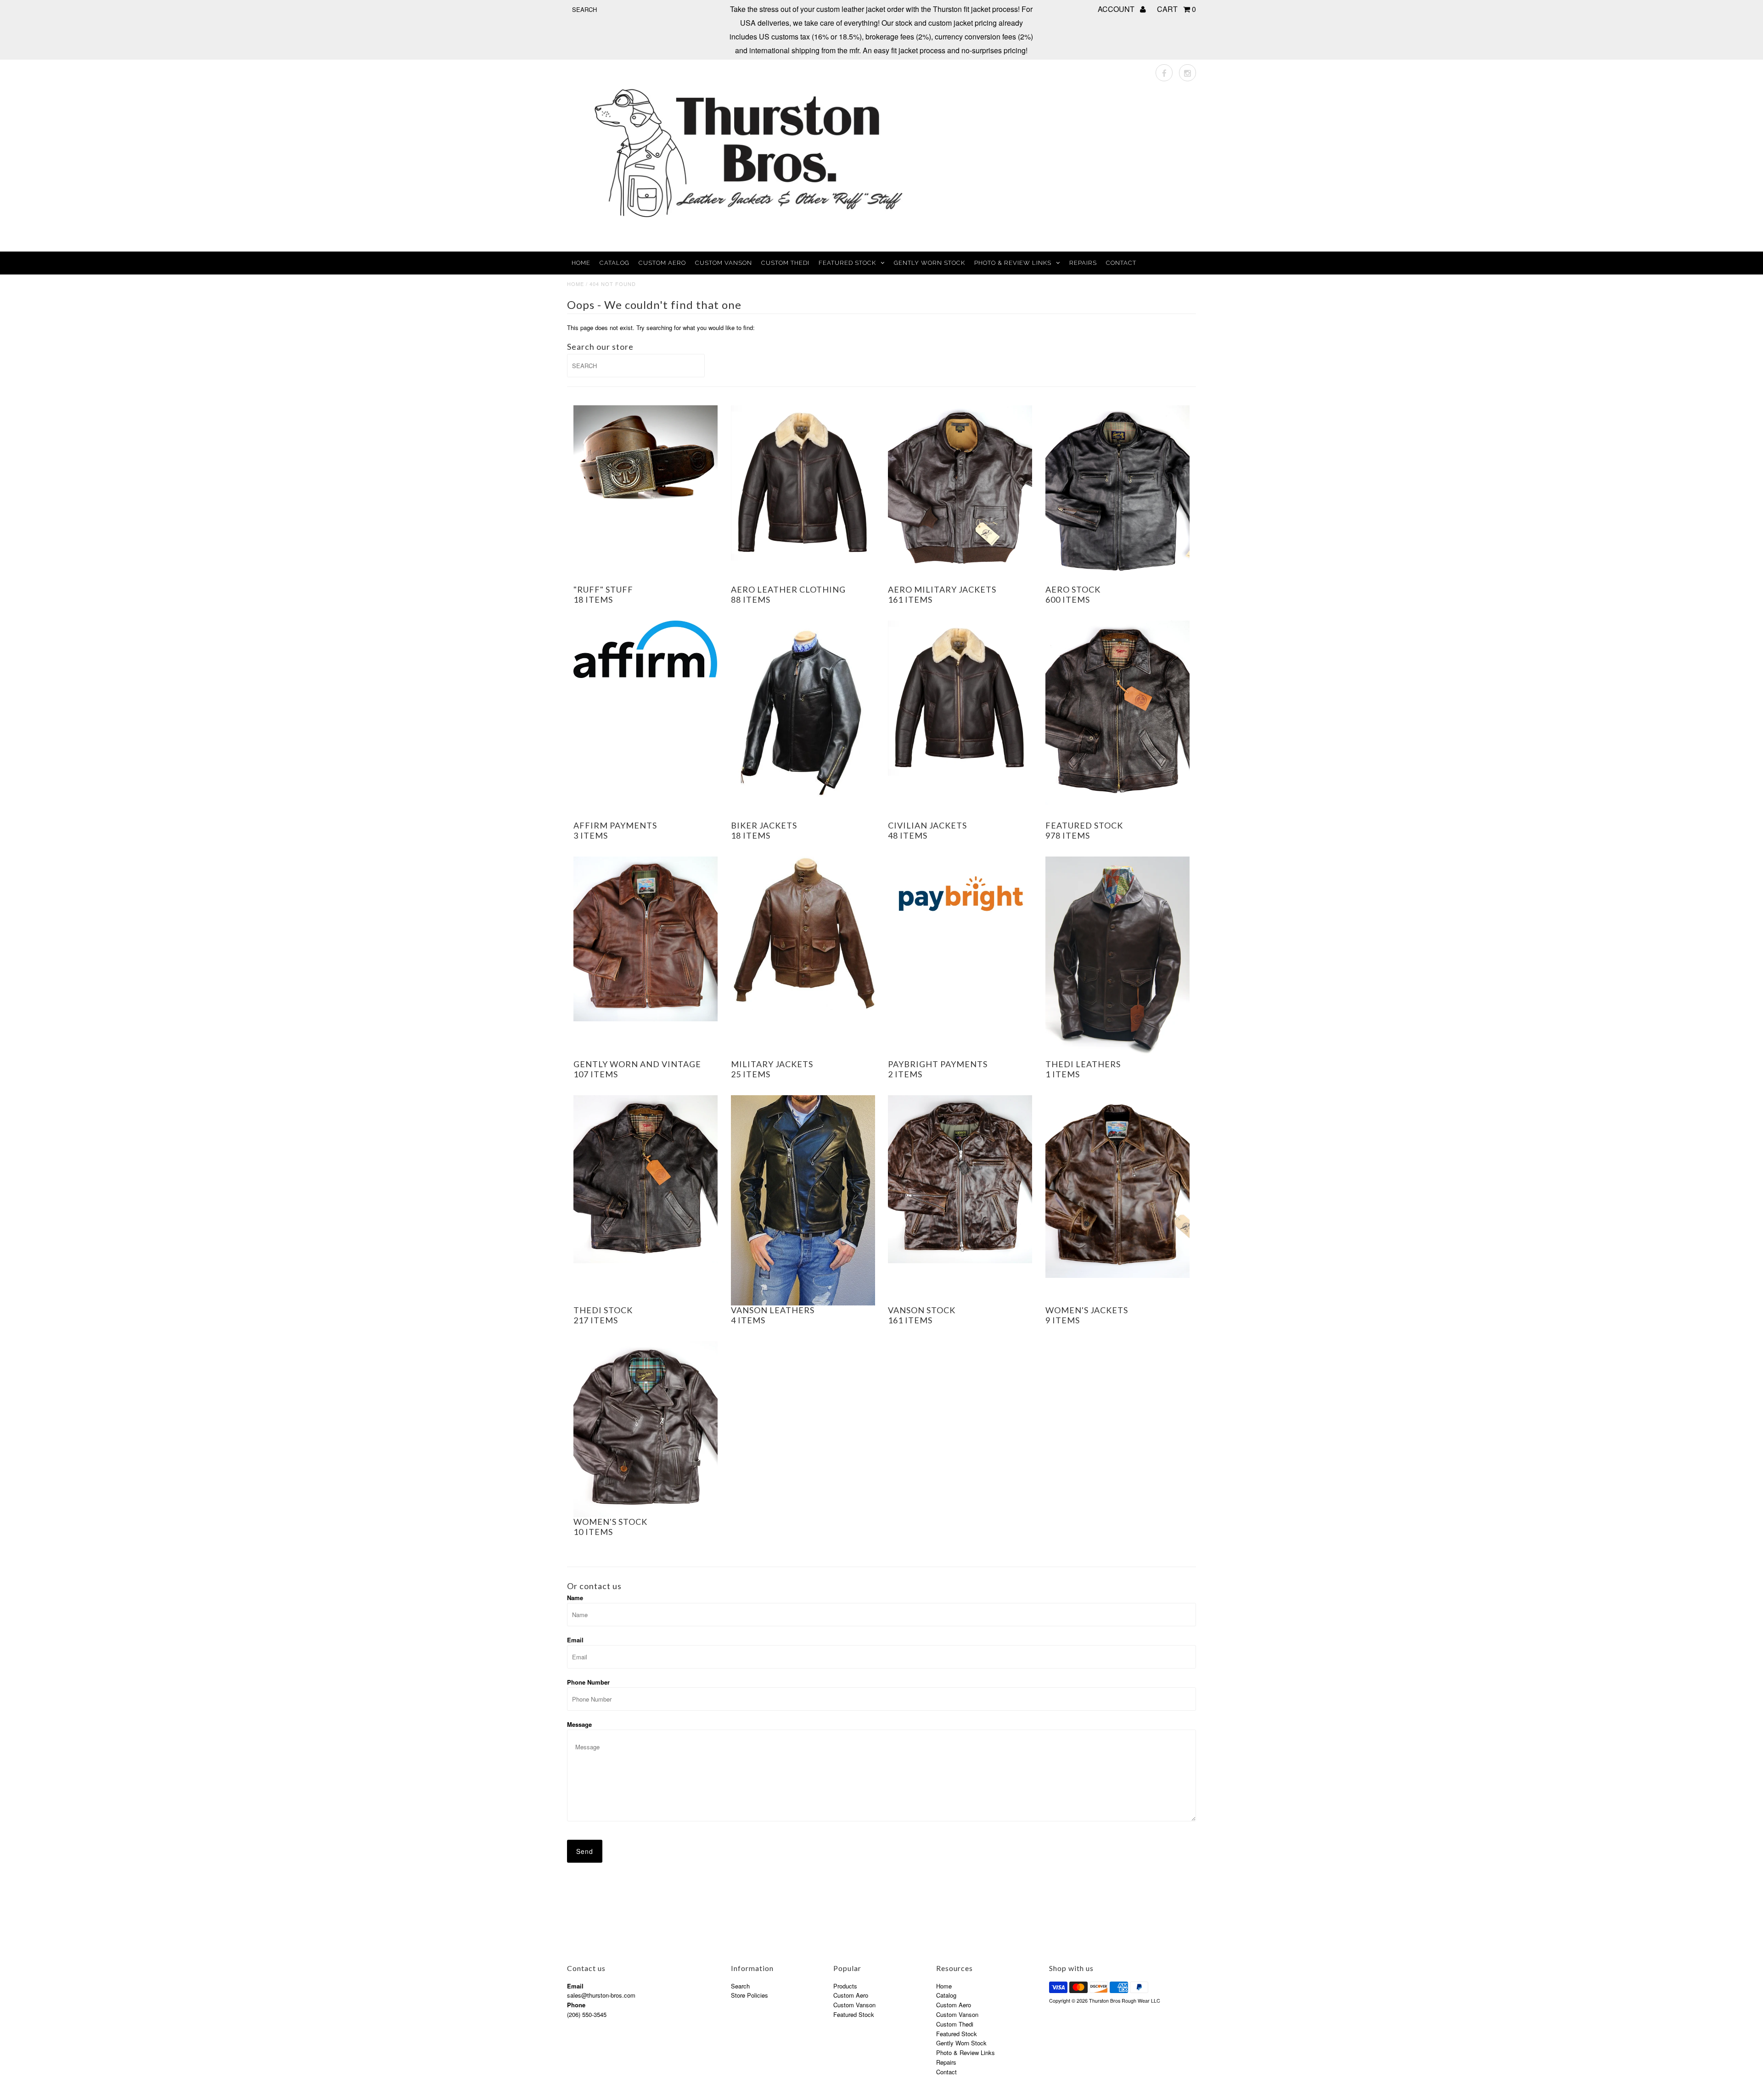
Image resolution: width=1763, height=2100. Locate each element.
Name (575, 1598)
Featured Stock (847, 263)
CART (1176, 9)
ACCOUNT (1117, 9)
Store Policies (750, 1995)
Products (845, 1986)
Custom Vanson (724, 263)
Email (575, 1640)
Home (581, 263)
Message (579, 1724)
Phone (576, 2005)
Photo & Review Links (1013, 263)
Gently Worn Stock (929, 263)
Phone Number (588, 1682)
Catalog (615, 263)
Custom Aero (662, 263)
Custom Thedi (785, 263)
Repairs (1083, 263)
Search (740, 1986)
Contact (1121, 263)
